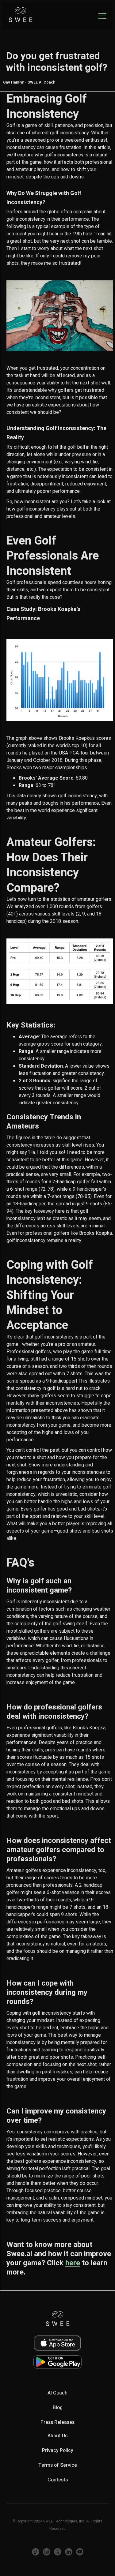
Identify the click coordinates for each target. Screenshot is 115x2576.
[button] (102, 16)
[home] (21, 16)
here (73, 2263)
